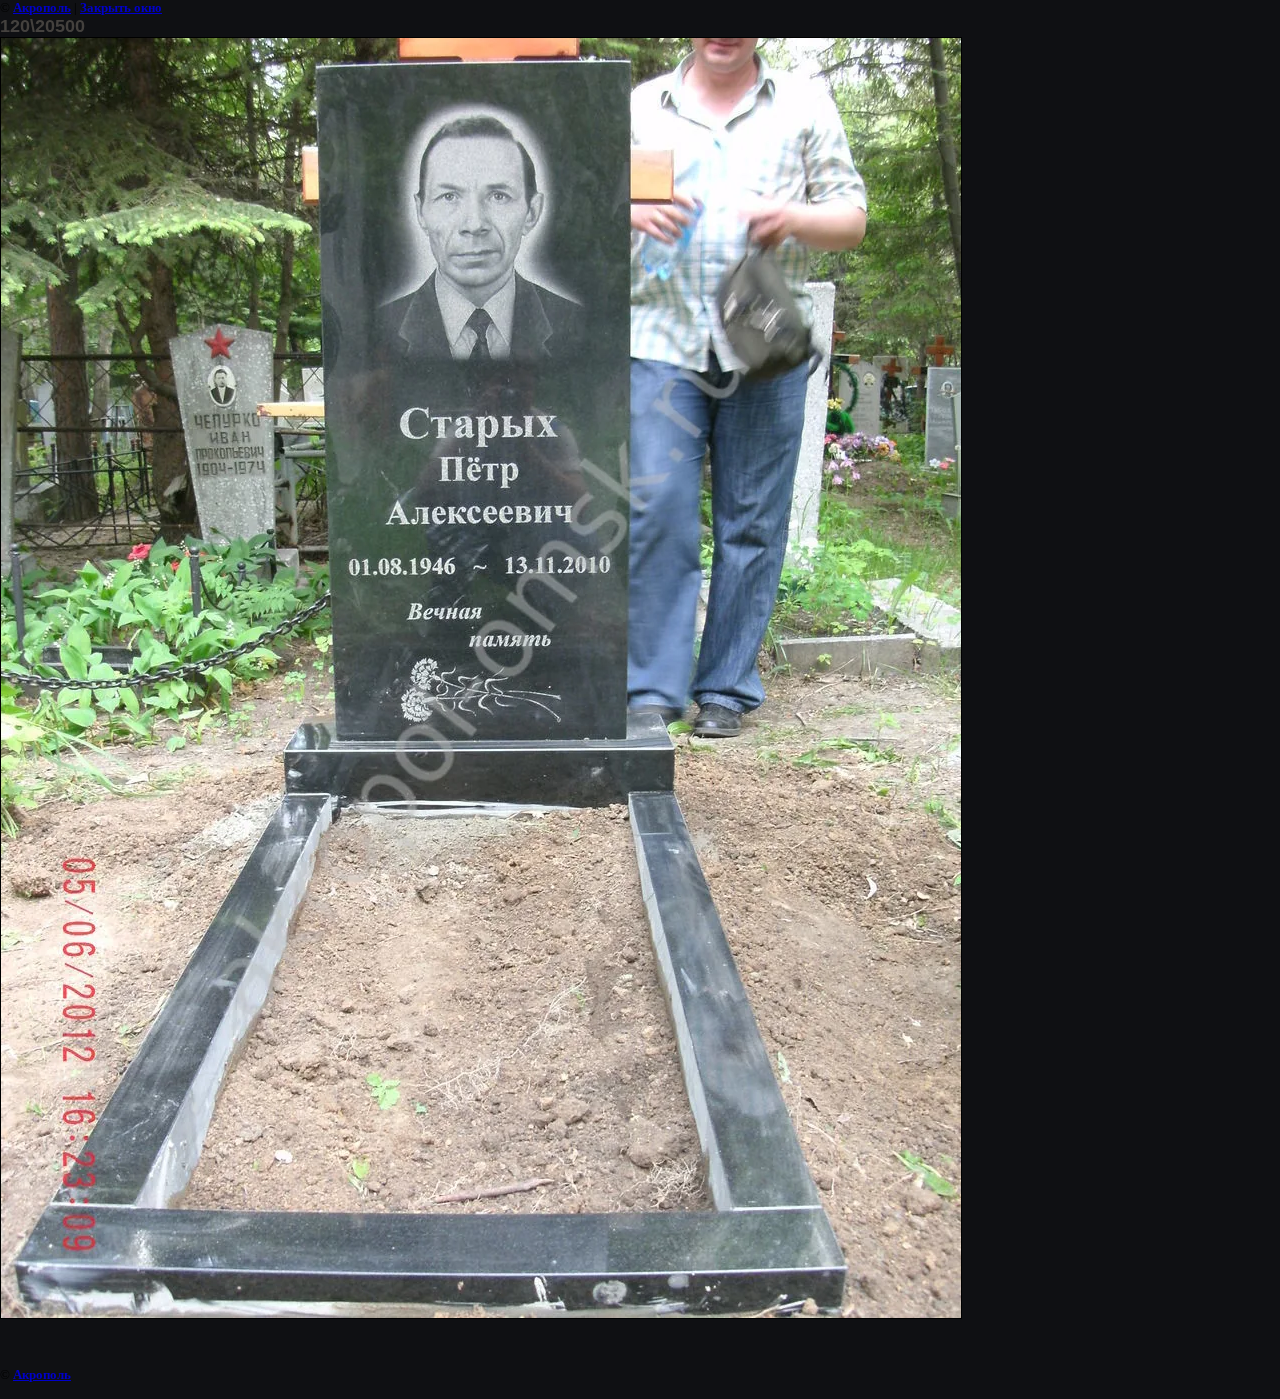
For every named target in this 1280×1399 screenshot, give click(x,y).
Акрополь (42, 7)
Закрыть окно (121, 7)
